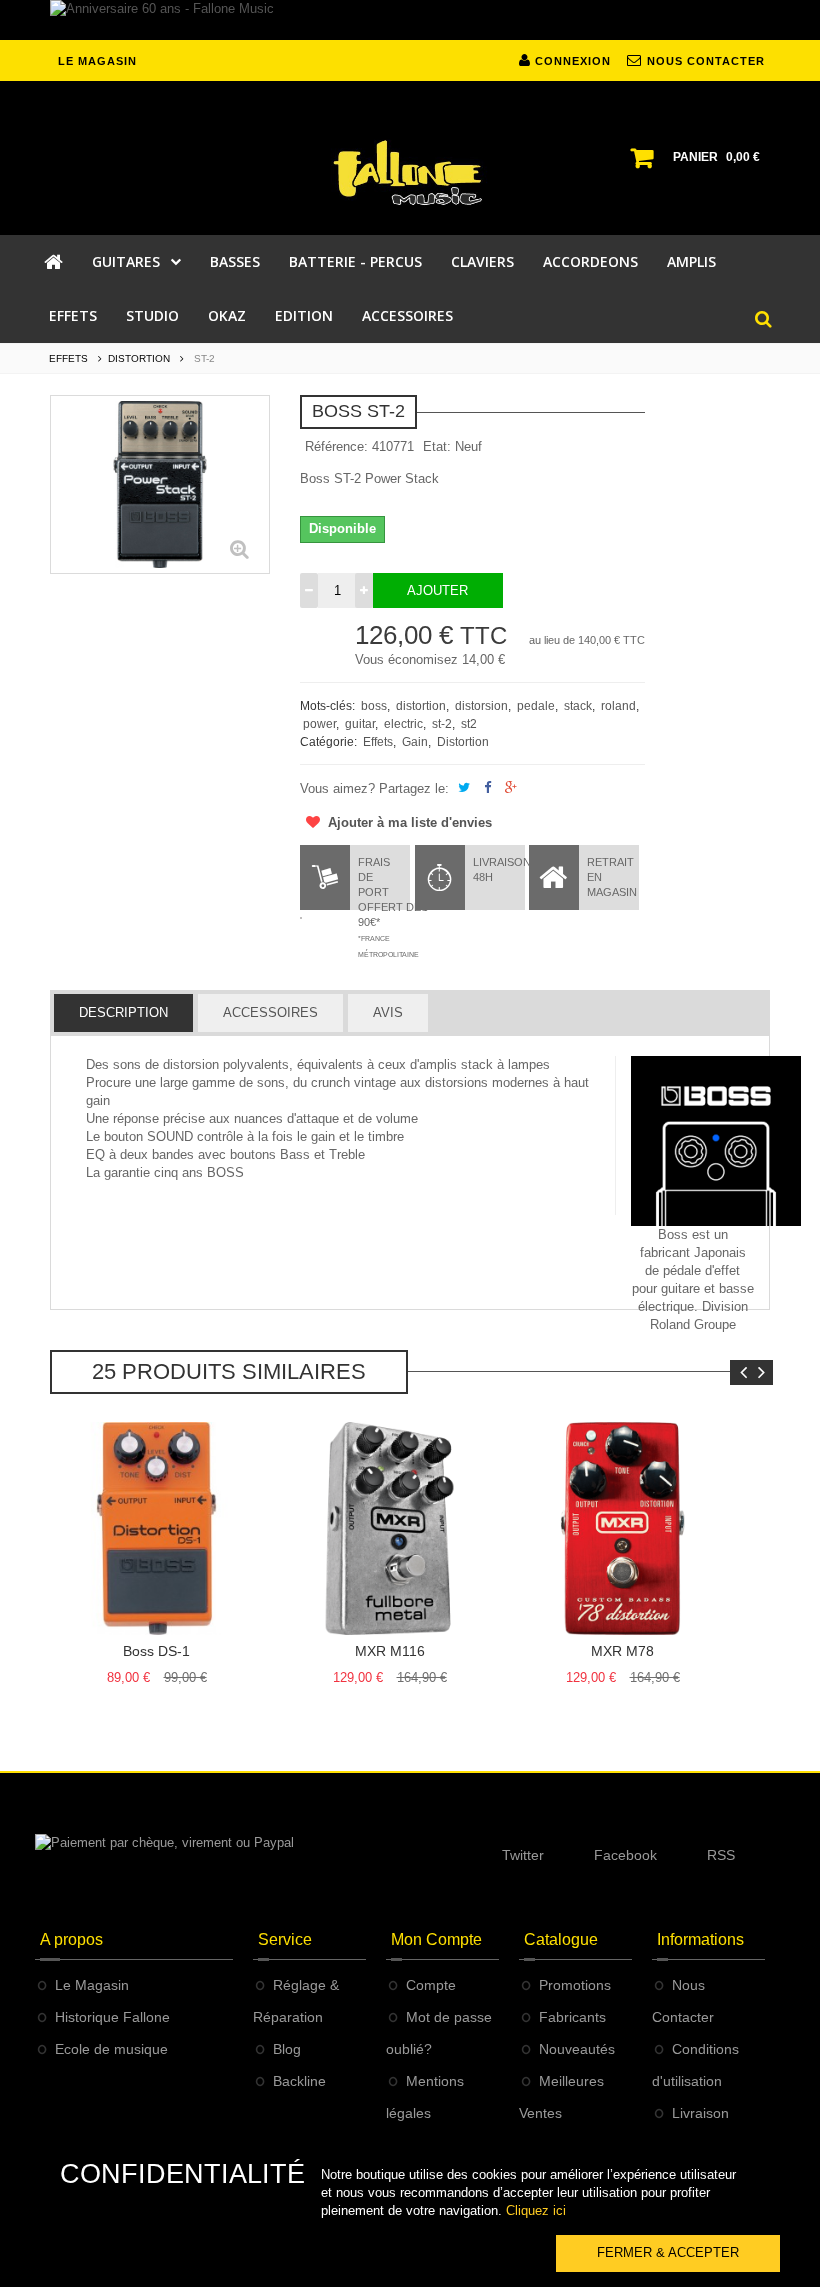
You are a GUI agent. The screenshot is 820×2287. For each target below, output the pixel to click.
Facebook (625, 1855)
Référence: (336, 446)
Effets (378, 742)
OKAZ (227, 315)
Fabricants (572, 2017)
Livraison (700, 2113)
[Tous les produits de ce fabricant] (716, 1139)
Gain (415, 742)
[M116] (389, 1528)
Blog (287, 2049)
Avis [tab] (388, 1012)
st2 (469, 724)
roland (618, 706)
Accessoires (270, 1012)
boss (374, 706)
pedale (536, 706)
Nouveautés (577, 2049)
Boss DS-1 (156, 1651)
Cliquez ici (536, 2210)
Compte (431, 1985)
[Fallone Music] (410, 173)
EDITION (304, 315)
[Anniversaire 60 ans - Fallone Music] (410, 20)
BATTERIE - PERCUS (355, 261)
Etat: (437, 446)
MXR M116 (390, 1651)
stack (578, 706)
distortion (421, 706)
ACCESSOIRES (407, 315)
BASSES (235, 261)
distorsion (481, 706)
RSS (721, 1855)
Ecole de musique (111, 2049)
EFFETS (73, 315)
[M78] (622, 1528)
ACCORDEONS (590, 261)
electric (403, 724)
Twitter (523, 1855)
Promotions (575, 1985)
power (319, 724)
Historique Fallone (112, 2017)
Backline (299, 2081)
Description (123, 1012)
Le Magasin (92, 1985)
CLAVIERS (482, 261)
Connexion (571, 61)
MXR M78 (622, 1651)
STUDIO (152, 315)
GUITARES (126, 261)
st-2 (442, 724)
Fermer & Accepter (668, 2252)
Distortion (463, 742)
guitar (360, 724)
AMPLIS (691, 261)
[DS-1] (156, 1528)
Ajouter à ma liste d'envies (408, 822)
